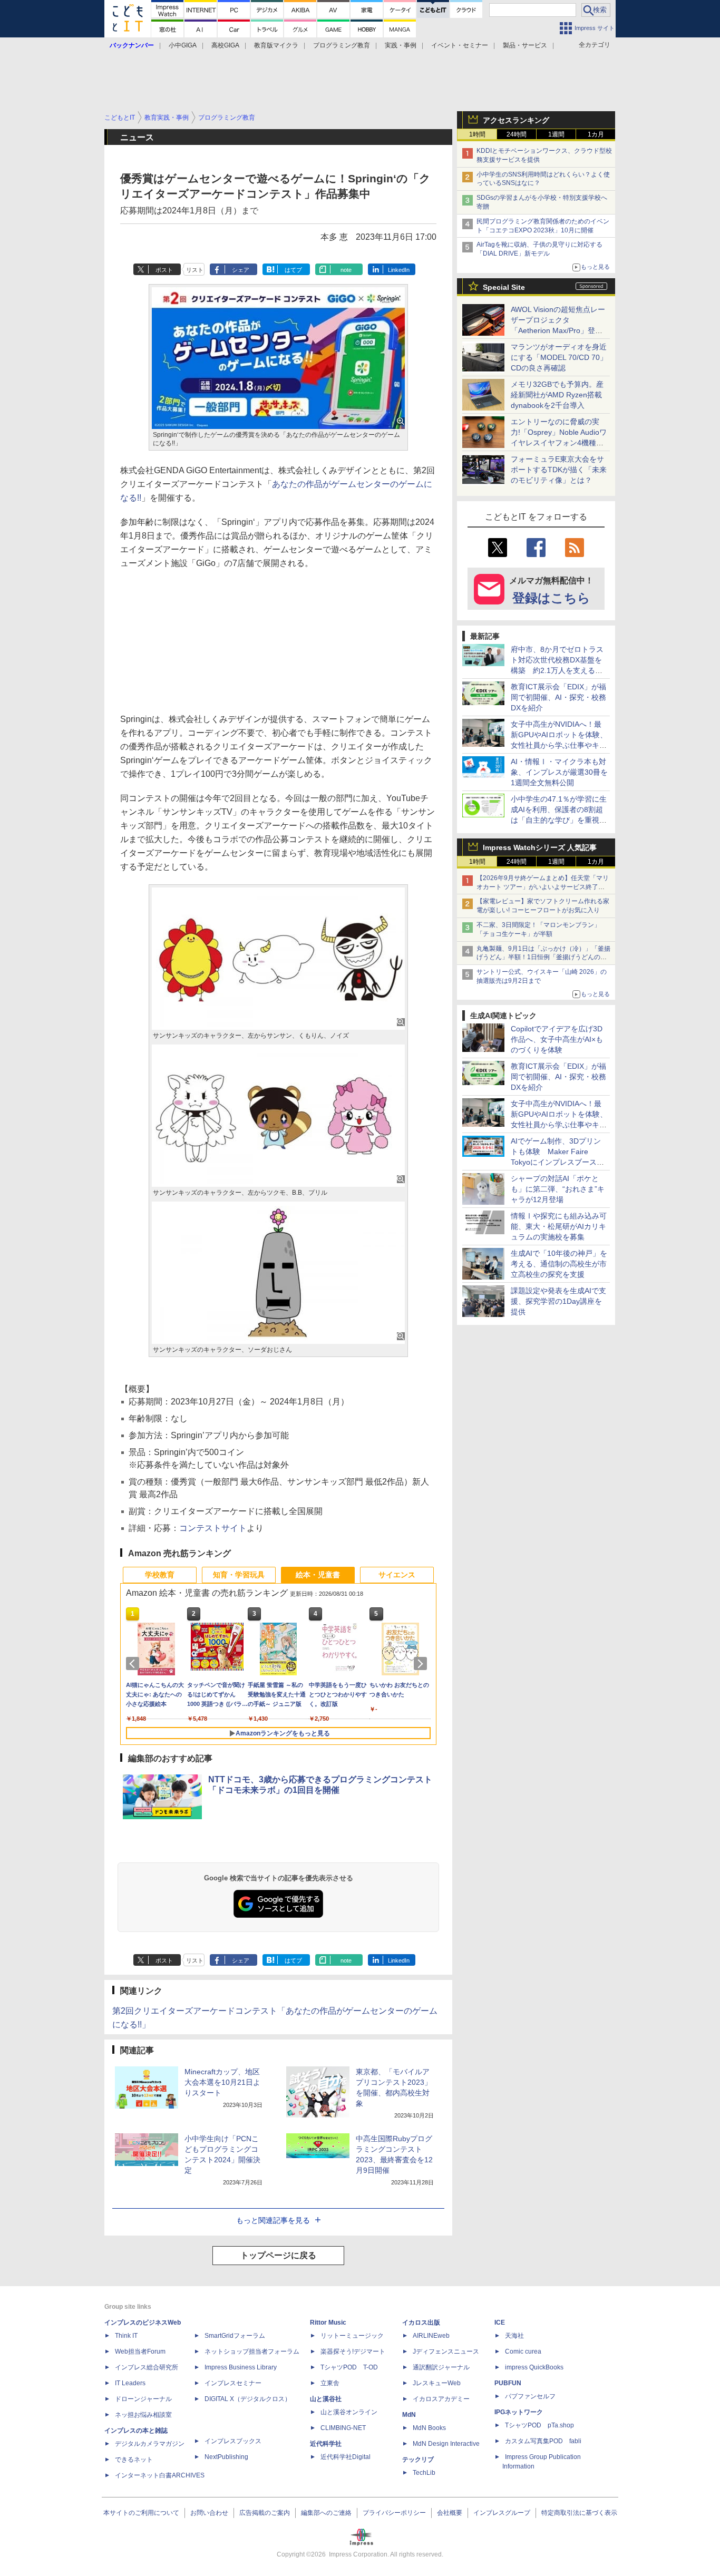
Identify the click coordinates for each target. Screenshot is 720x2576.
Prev (134, 1664)
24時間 (517, 134)
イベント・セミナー (460, 45)
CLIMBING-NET (343, 2428)
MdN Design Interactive (446, 2444)
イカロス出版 (421, 2323)
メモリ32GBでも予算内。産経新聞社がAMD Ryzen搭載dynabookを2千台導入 (557, 395)
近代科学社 (326, 2444)
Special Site (504, 287)
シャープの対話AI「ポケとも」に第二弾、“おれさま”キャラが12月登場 (558, 1189)
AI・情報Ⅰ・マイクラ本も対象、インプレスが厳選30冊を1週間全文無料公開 (559, 772)
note (346, 270)
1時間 (477, 134)
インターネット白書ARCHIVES (160, 2475)
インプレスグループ (502, 2513)
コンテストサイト (213, 1528)
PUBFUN (508, 2383)
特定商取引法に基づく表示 (579, 2513)
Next (422, 1664)
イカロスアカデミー (441, 2399)
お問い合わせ (209, 2513)
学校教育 (160, 1575)
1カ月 (596, 134)
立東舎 (330, 2383)
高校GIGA (225, 45)
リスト (195, 270)
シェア (241, 270)
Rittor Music (328, 2323)
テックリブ (418, 2460)
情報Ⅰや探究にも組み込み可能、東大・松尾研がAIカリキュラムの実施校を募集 (559, 1226)
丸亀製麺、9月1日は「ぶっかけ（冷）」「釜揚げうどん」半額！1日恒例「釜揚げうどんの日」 (543, 958)
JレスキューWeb (437, 2383)
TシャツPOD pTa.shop (539, 2425)
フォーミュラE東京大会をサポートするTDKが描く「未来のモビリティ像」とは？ (559, 470)
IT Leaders (130, 2383)
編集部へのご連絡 (326, 2513)
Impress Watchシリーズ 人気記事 (540, 847)
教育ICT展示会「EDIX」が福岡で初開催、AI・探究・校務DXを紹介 (558, 697)
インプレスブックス (233, 2441)
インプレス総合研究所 (147, 2367)
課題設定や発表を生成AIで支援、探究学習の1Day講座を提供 (558, 1301)
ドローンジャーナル (143, 2399)
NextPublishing (226, 2457)
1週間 (556, 134)
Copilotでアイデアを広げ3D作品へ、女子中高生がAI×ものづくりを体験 (557, 1039)
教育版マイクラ (276, 45)
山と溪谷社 (326, 2399)
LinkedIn (399, 270)
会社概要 (450, 2513)
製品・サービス (525, 45)
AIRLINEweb (431, 2336)
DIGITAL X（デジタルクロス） (248, 2399)
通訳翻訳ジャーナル (441, 2367)
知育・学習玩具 (239, 1575)
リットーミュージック (352, 2336)
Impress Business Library (241, 2367)
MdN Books (429, 2428)
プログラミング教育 (342, 45)
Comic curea (523, 2351)
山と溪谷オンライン (349, 2412)
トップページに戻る (278, 2255)
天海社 (514, 2336)
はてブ (293, 270)
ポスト (164, 270)
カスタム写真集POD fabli (543, 2441)
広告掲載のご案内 (265, 2513)
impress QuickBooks (534, 2367)
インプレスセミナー (233, 2383)
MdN (409, 2415)
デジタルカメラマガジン (150, 2444)
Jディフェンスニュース (446, 2351)
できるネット (134, 2460)
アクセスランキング (516, 120)
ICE (500, 2323)
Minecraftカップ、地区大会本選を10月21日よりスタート (222, 2082)
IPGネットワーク (519, 2412)
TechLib (424, 2473)
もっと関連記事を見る (273, 2220)
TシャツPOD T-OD (349, 2367)
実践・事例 (401, 45)
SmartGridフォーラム (235, 2336)
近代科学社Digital (346, 2457)
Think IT (126, 2336)
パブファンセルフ (530, 2396)
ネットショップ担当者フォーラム (252, 2351)
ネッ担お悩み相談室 (143, 2415)
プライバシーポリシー (394, 2513)
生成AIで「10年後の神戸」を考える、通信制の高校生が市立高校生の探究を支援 (559, 1264)
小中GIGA (183, 45)
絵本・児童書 (318, 1575)
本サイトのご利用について (141, 2513)
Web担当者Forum (140, 2351)
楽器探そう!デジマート (353, 2351)
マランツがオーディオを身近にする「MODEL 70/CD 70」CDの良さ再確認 (559, 357)
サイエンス (397, 1575)
